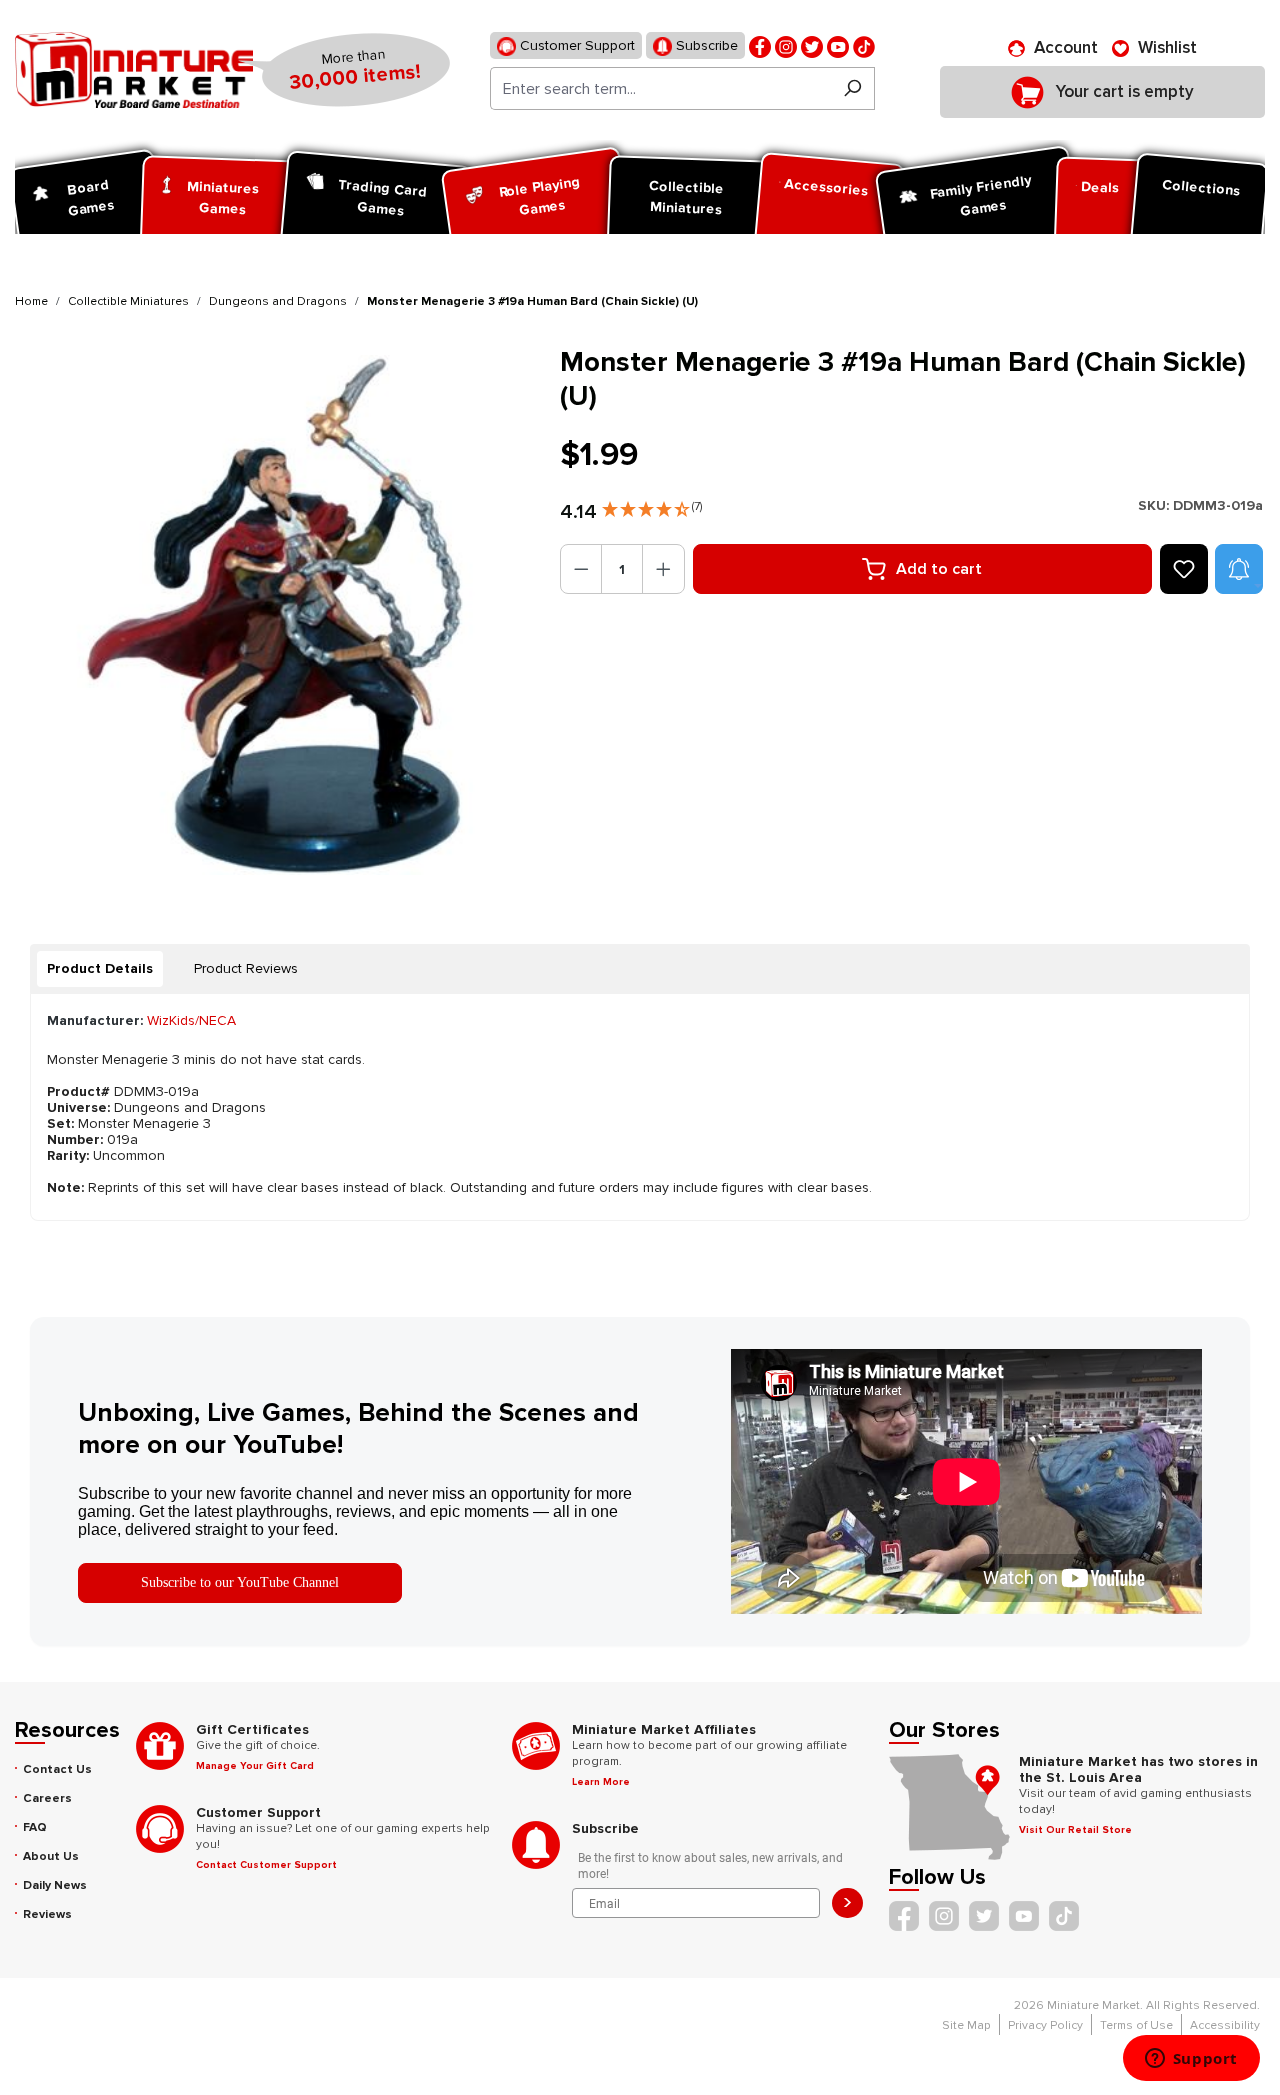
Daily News (55, 1885)
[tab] (100, 969)
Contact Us (57, 1769)
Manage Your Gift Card (255, 1766)
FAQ (35, 1827)
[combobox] (660, 88)
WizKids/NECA (191, 1020)
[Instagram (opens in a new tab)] (786, 45)
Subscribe (705, 45)
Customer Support (575, 45)
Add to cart (939, 569)
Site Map (966, 2025)
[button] (652, 505)
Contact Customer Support (266, 1865)
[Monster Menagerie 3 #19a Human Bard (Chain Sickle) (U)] (275, 614)
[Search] (852, 88)
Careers (47, 1798)
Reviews (47, 1914)
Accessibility (1225, 2025)
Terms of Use (1136, 2025)
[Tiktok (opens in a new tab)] (864, 45)
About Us (51, 1856)
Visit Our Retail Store (1075, 1830)
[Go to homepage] (134, 70)
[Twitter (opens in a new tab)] (812, 45)
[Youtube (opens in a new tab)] (838, 45)
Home (31, 301)
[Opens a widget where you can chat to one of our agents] (1191, 2060)
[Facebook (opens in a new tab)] (760, 45)
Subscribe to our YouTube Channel (240, 1582)
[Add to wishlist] (1184, 569)
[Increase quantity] (663, 569)
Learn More (601, 1782)
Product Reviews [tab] (246, 968)
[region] (275, 614)
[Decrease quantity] (581, 569)
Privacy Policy (1045, 2025)
